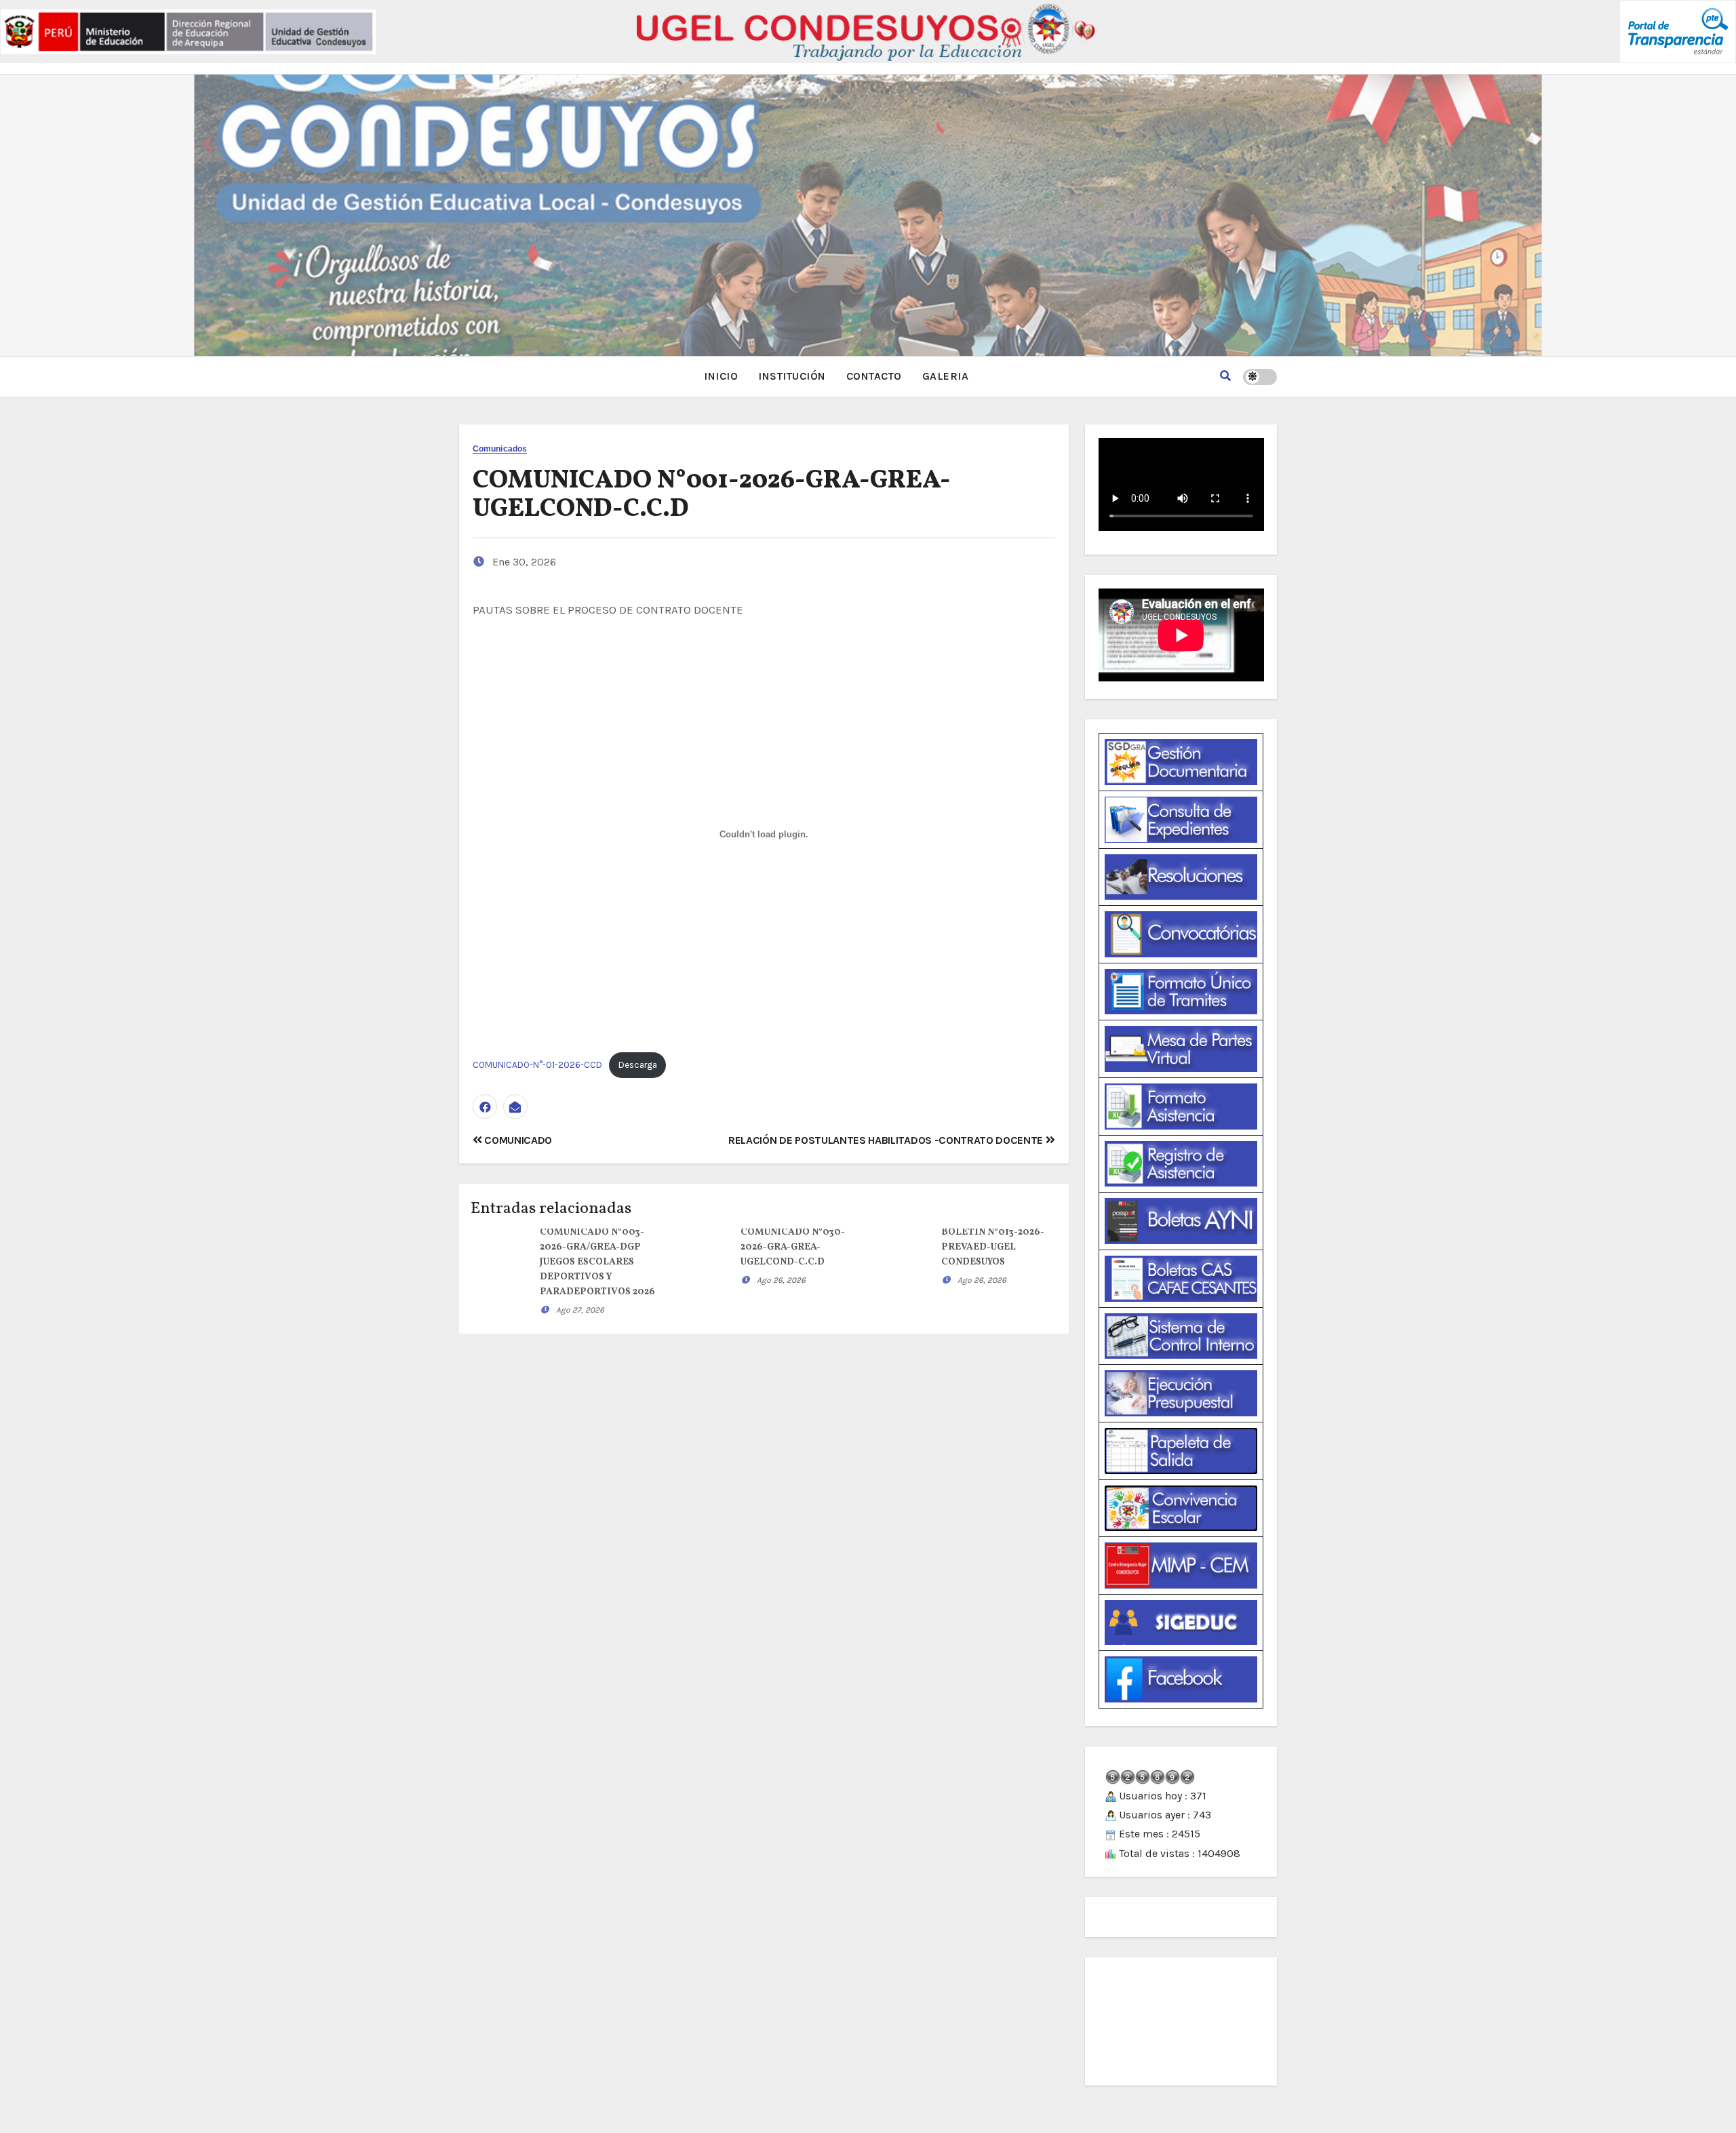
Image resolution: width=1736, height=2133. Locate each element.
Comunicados (500, 449)
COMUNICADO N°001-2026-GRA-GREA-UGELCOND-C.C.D (712, 495)
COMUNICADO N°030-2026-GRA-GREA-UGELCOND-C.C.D (793, 1247)
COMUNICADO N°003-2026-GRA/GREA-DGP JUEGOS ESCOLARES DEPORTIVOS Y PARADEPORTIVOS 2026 (597, 1262)
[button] (1225, 376)
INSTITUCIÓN (792, 376)
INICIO (721, 376)
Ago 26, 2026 (781, 1280)
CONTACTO (874, 376)
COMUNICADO (517, 1140)
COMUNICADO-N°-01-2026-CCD (537, 1065)
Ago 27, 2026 (580, 1310)
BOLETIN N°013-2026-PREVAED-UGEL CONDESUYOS (993, 1247)
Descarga (638, 1065)
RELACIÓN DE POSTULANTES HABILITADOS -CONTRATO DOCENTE (887, 1140)
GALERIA (946, 376)
